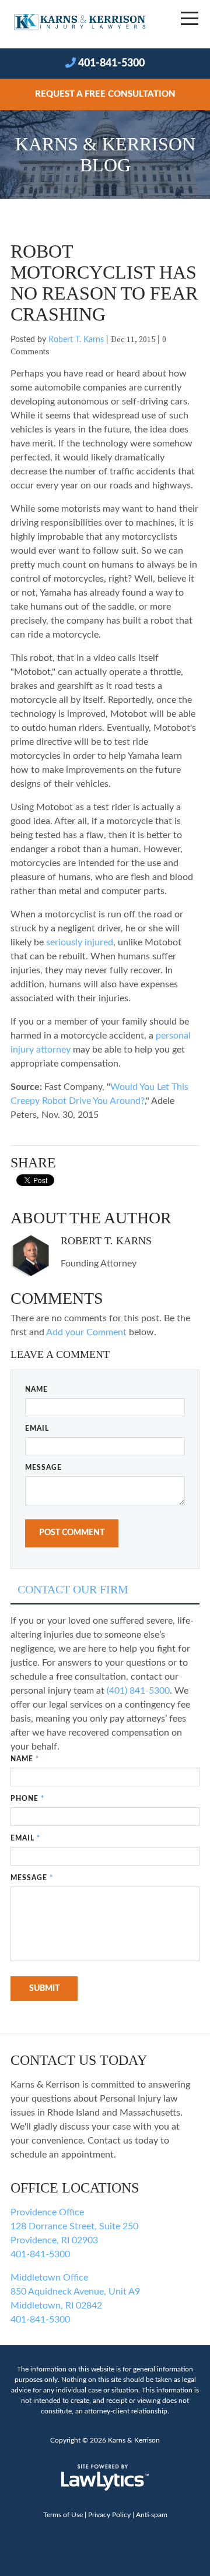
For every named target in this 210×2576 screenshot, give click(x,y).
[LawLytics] (105, 2478)
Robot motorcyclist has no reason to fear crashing (104, 283)
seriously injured (80, 942)
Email (37, 1428)
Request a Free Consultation (105, 94)
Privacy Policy (109, 2515)
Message (43, 1468)
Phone (27, 1799)
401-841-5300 (111, 64)
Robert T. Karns (76, 340)
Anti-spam (152, 2515)
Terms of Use (63, 2515)
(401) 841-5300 (138, 1691)
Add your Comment (86, 1332)
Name (36, 1389)
